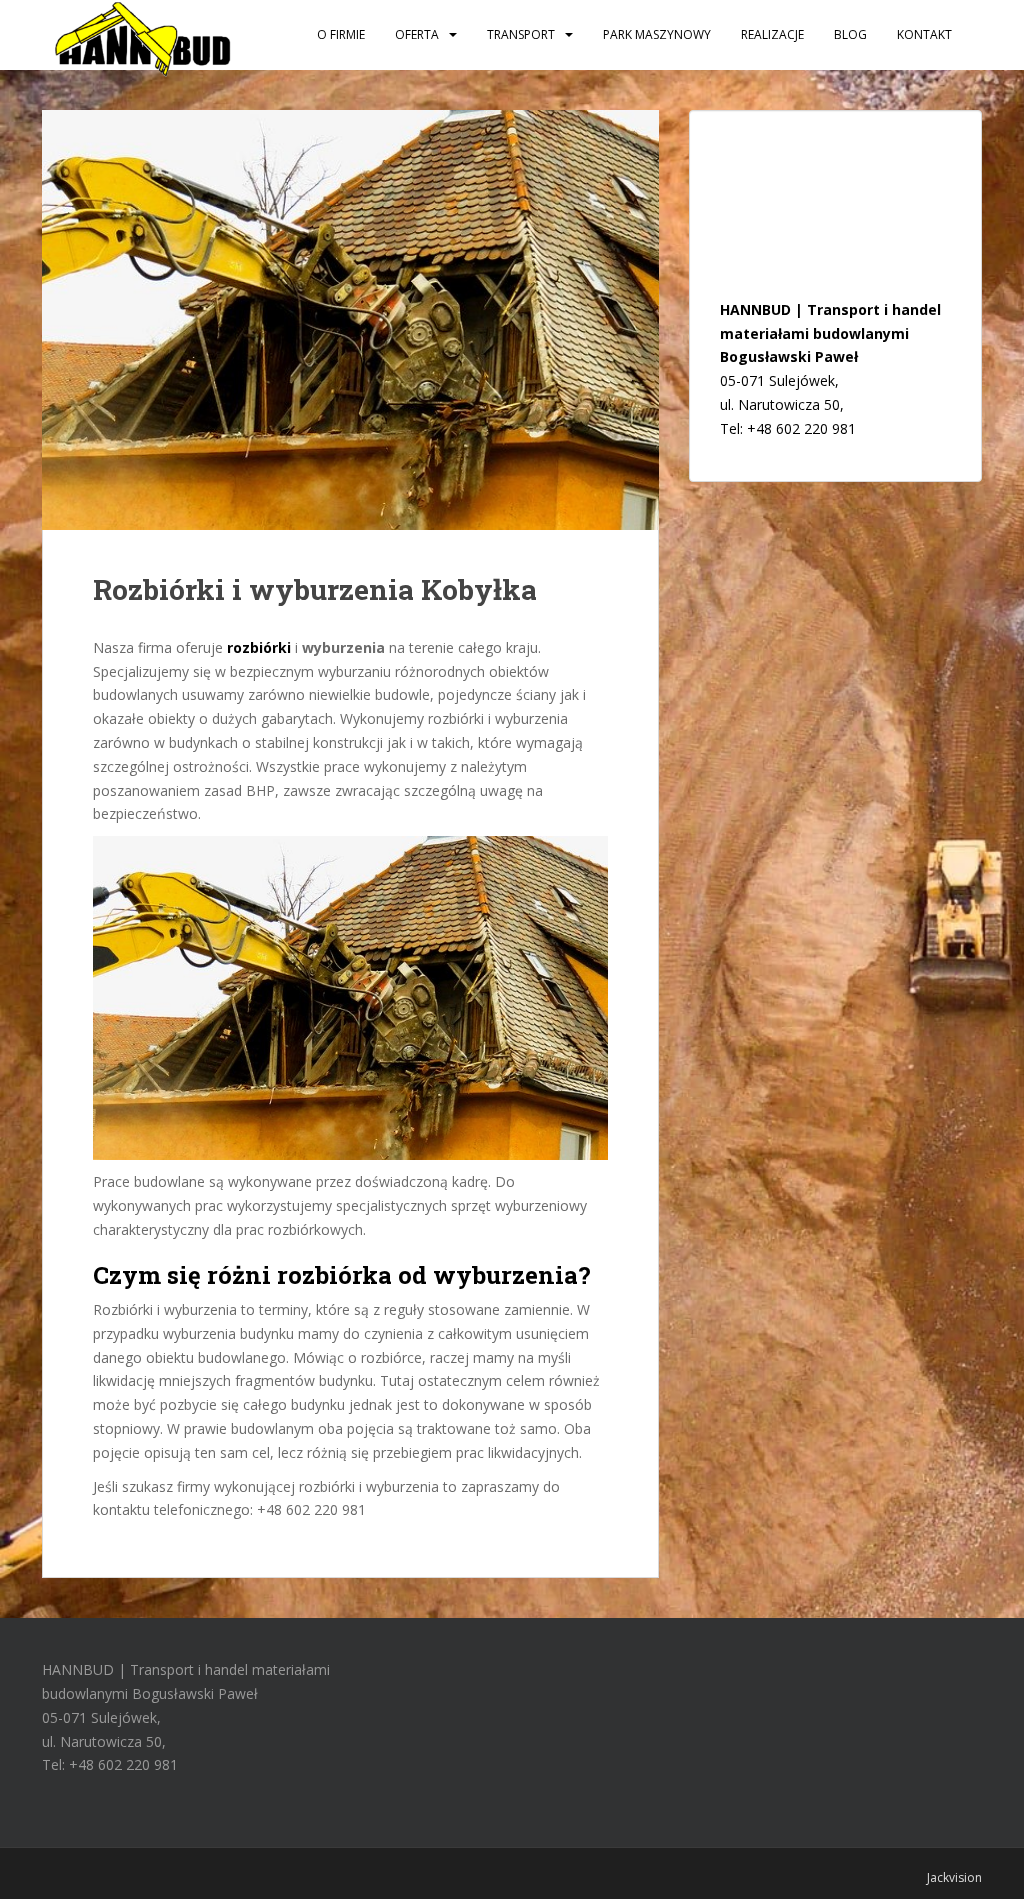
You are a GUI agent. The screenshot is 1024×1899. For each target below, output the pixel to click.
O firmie (341, 34)
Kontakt (924, 34)
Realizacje (772, 34)
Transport (521, 34)
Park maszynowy (657, 34)
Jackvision (954, 1877)
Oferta (417, 34)
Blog (850, 34)
